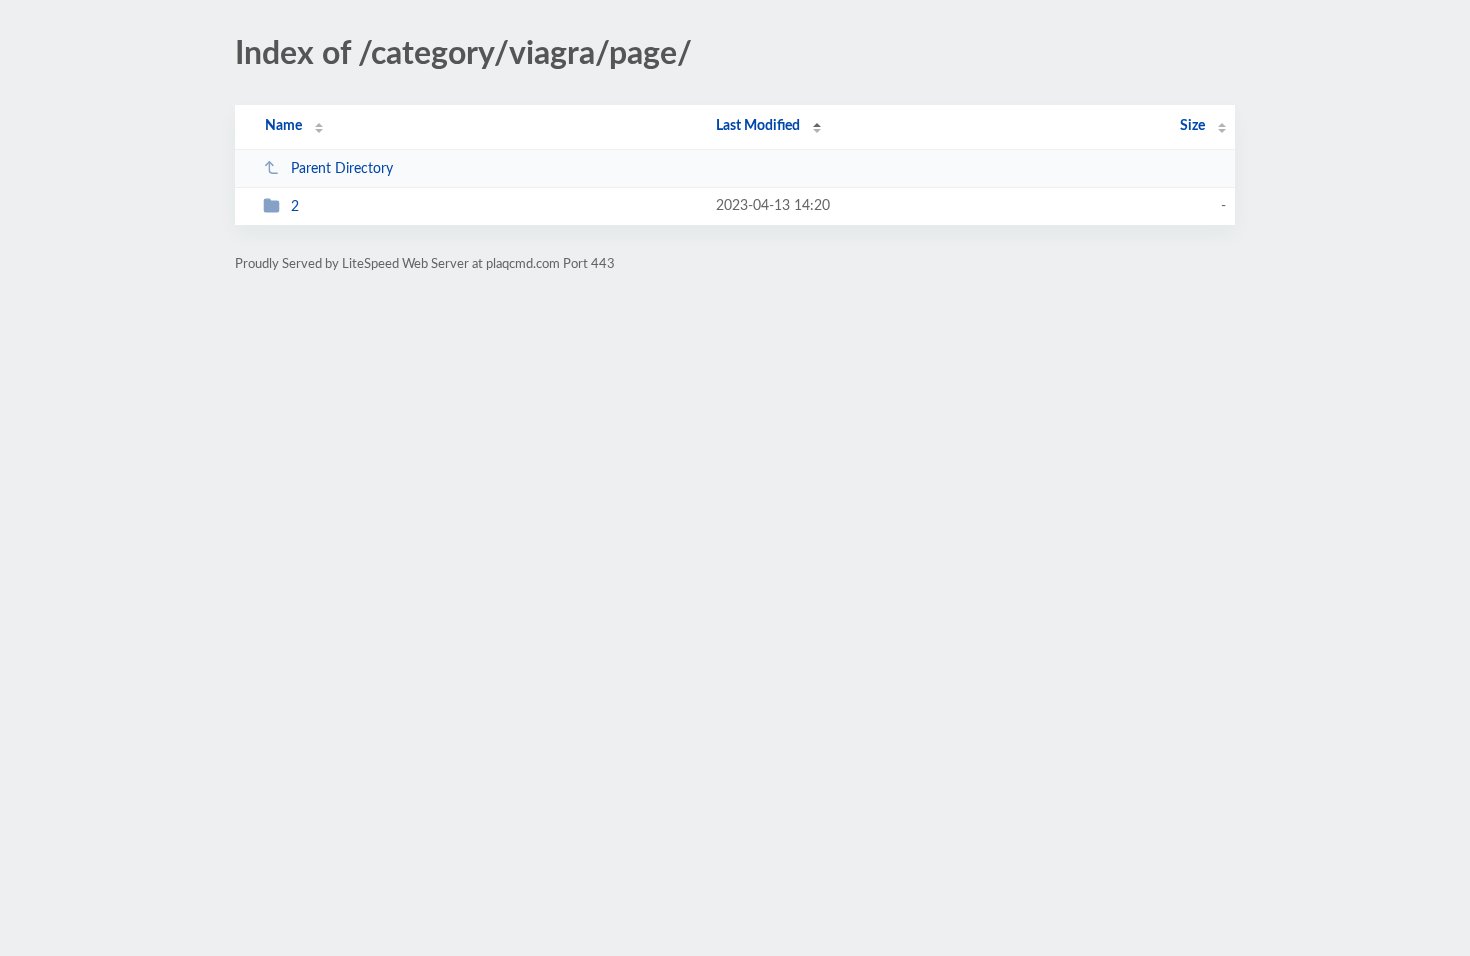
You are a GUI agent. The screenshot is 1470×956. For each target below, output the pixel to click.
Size (1192, 126)
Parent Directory (342, 169)
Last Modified (758, 126)
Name (283, 126)
